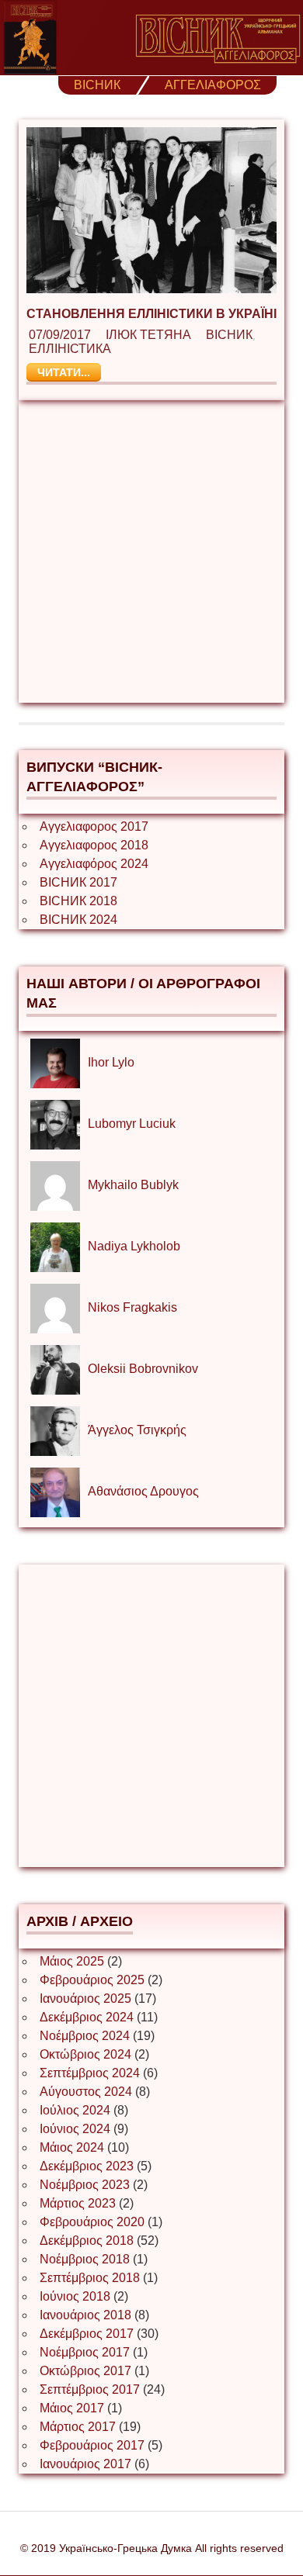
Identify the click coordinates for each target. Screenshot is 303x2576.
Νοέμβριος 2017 (85, 2352)
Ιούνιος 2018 (75, 2296)
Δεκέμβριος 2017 (87, 2334)
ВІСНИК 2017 (78, 882)
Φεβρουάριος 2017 (92, 2445)
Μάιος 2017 (72, 2408)
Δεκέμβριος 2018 (87, 2241)
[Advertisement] (151, 552)
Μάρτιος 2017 (78, 2427)
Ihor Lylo (111, 1062)
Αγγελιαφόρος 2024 (94, 864)
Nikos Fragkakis (132, 1307)
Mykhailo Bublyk (133, 1185)
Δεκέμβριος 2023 (87, 2166)
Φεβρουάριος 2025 (92, 1980)
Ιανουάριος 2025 (85, 1999)
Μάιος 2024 (72, 2147)
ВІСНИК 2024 (78, 920)
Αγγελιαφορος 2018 (94, 845)
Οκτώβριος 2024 (85, 2054)
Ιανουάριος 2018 (85, 2315)
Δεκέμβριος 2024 (87, 2017)
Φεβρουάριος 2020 (92, 2222)
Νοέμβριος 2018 (85, 2259)
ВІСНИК (97, 85)
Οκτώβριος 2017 (85, 2371)
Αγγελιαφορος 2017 (94, 826)
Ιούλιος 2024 (75, 2110)
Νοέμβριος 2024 (85, 2036)
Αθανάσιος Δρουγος (143, 1491)
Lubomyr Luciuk (132, 1124)
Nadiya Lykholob (134, 1246)
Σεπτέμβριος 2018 (90, 2278)
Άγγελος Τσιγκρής (137, 1430)
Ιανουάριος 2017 (85, 2464)
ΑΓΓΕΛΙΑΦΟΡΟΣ (213, 85)
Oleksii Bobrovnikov (143, 1369)
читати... (64, 372)
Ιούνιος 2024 (75, 2129)
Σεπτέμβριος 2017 (90, 2389)
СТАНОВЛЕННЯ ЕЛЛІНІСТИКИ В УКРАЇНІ (151, 314)
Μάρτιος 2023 (78, 2203)
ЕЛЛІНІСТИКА (70, 349)
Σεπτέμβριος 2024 (90, 2073)
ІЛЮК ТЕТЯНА (148, 335)
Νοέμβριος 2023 (85, 2185)
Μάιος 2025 (72, 1961)
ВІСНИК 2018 (78, 901)
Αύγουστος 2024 (86, 2092)
